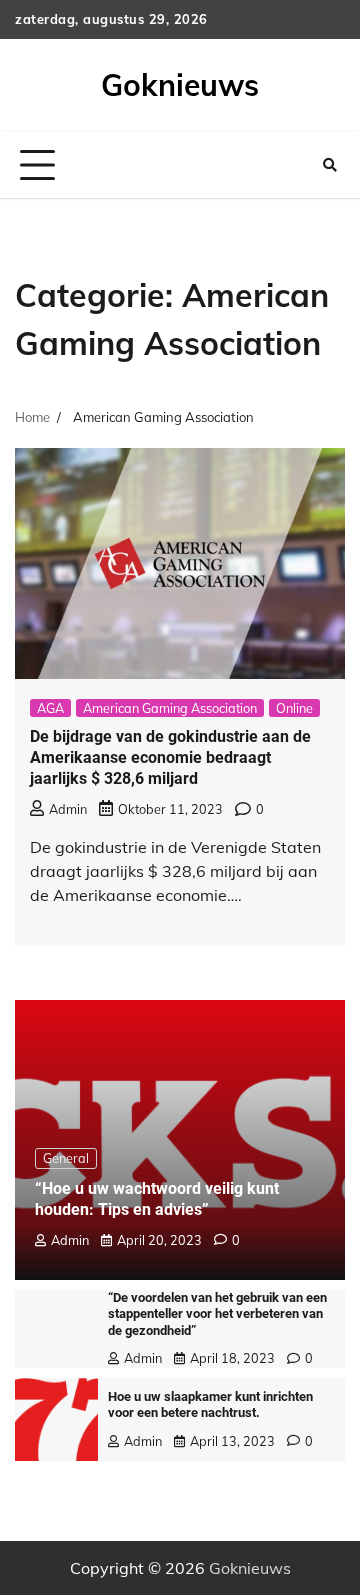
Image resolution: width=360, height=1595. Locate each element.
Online (294, 708)
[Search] (330, 165)
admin (68, 809)
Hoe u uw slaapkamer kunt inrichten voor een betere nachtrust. (210, 1405)
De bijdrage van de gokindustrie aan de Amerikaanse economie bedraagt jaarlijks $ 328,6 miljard (170, 757)
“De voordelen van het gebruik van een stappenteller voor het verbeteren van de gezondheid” (217, 1314)
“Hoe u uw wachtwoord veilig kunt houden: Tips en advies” (157, 1199)
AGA (50, 708)
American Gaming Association (170, 708)
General (66, 1158)
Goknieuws (180, 85)
